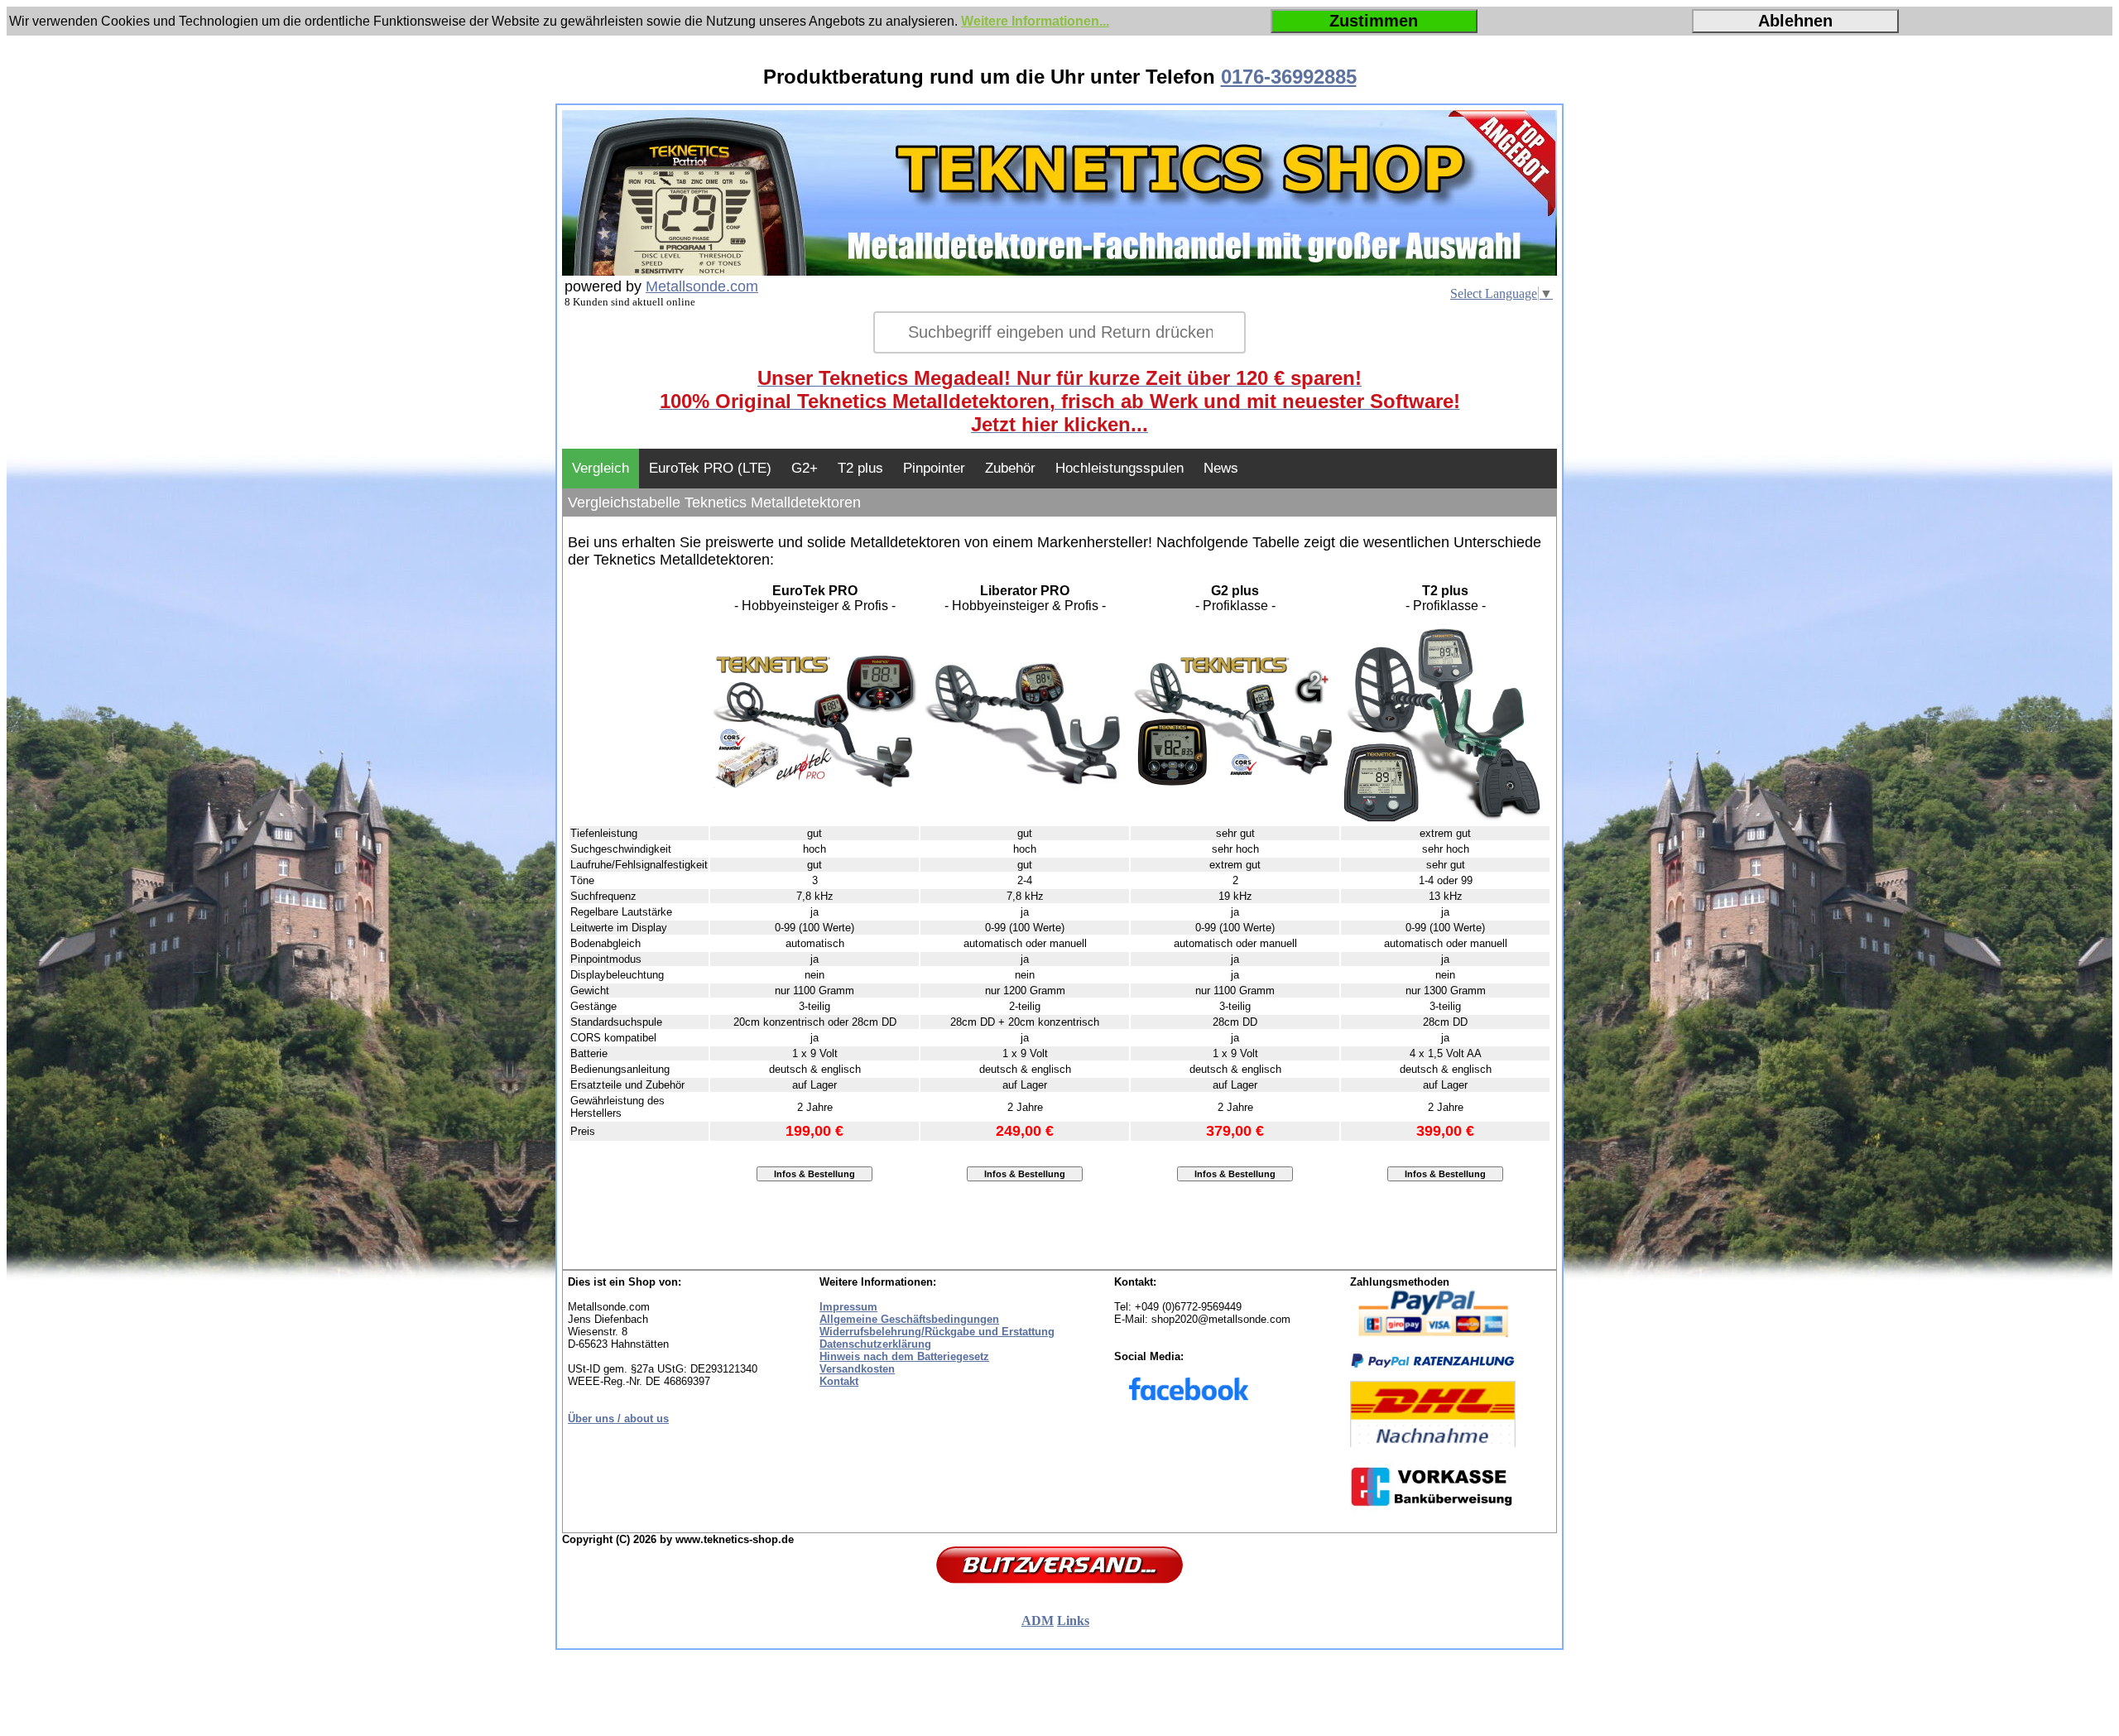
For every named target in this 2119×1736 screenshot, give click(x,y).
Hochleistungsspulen (1120, 468)
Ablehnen (1795, 21)
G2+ (805, 468)
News (1221, 468)
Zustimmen (1374, 21)
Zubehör (1010, 468)
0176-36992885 (1289, 77)
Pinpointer (934, 468)
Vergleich (601, 468)
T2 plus (860, 468)
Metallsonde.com (702, 286)
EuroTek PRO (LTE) (710, 468)
